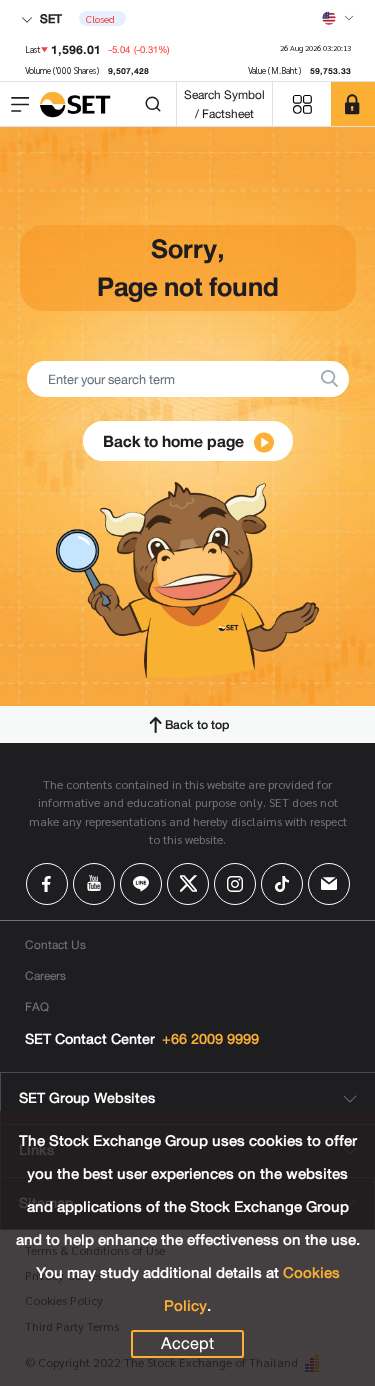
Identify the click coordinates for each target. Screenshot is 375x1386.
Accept (187, 1344)
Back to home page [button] (175, 441)
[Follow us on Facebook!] (47, 884)
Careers (45, 975)
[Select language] (338, 18)
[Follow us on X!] (188, 884)
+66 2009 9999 (210, 1039)
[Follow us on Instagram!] (235, 884)
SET (49, 18)
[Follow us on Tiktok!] (282, 884)
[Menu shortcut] (302, 104)
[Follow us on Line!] (141, 884)
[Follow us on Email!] (329, 884)
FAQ (37, 1006)
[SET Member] (353, 104)
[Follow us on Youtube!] (94, 884)
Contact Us (55, 944)
